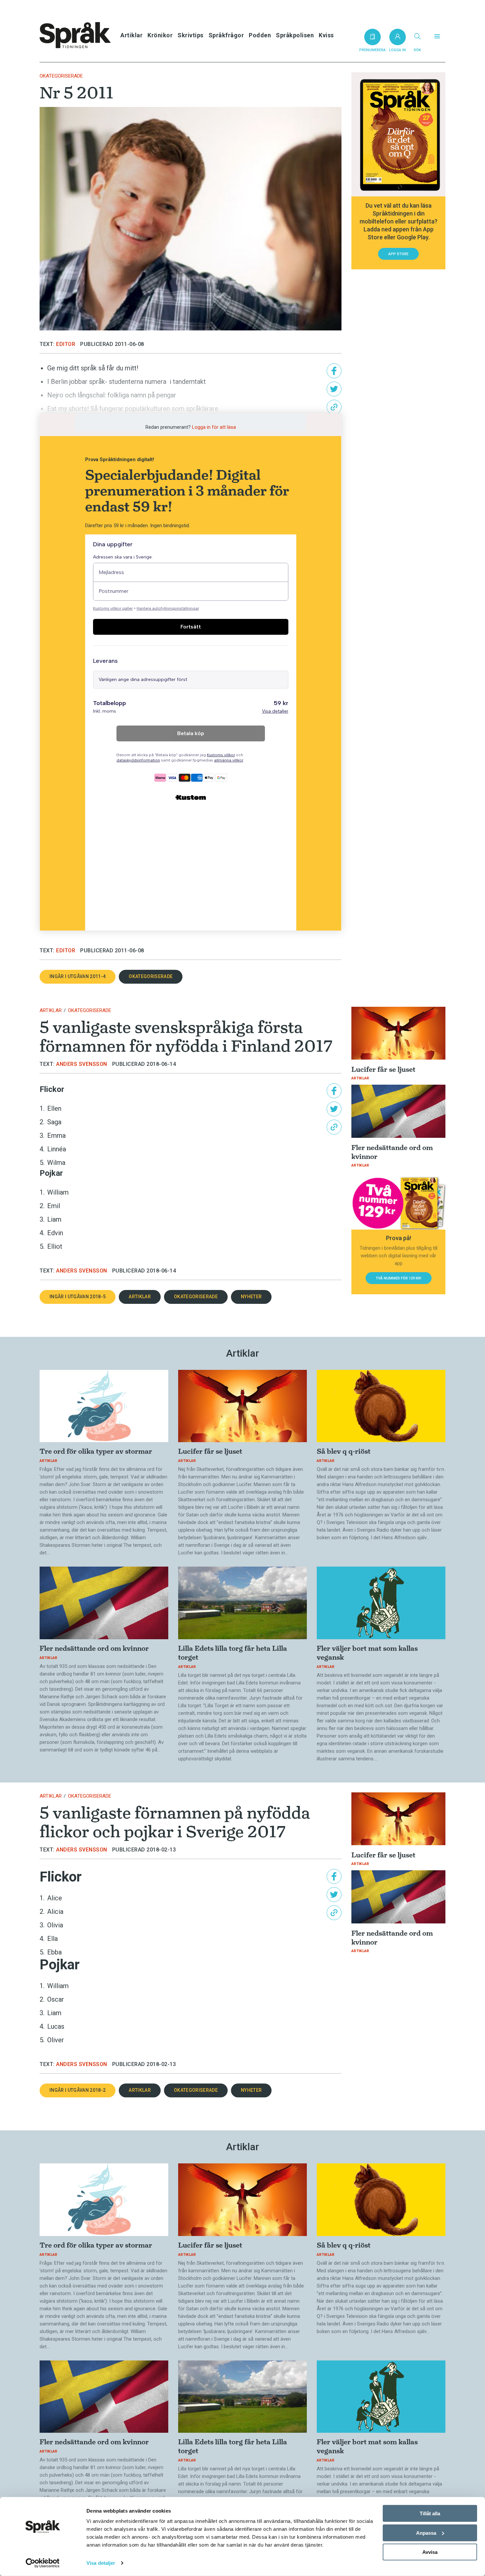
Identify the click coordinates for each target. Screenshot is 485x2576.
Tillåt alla (430, 2513)
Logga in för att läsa (214, 427)
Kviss (326, 35)
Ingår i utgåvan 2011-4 (78, 976)
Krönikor (160, 35)
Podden (260, 35)
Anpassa (426, 2533)
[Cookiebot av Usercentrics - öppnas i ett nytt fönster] (43, 2563)
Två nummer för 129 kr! (399, 1278)
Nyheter (251, 1297)
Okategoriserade (61, 76)
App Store (398, 254)
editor (66, 344)
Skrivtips (191, 35)
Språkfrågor (226, 35)
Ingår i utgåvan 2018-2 (78, 2090)
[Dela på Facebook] (334, 371)
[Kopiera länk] (334, 407)
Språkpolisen (295, 35)
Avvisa (430, 2552)
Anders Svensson (82, 1064)
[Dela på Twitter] (334, 389)
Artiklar (131, 35)
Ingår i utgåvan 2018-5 (78, 1297)
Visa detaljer (101, 2563)
